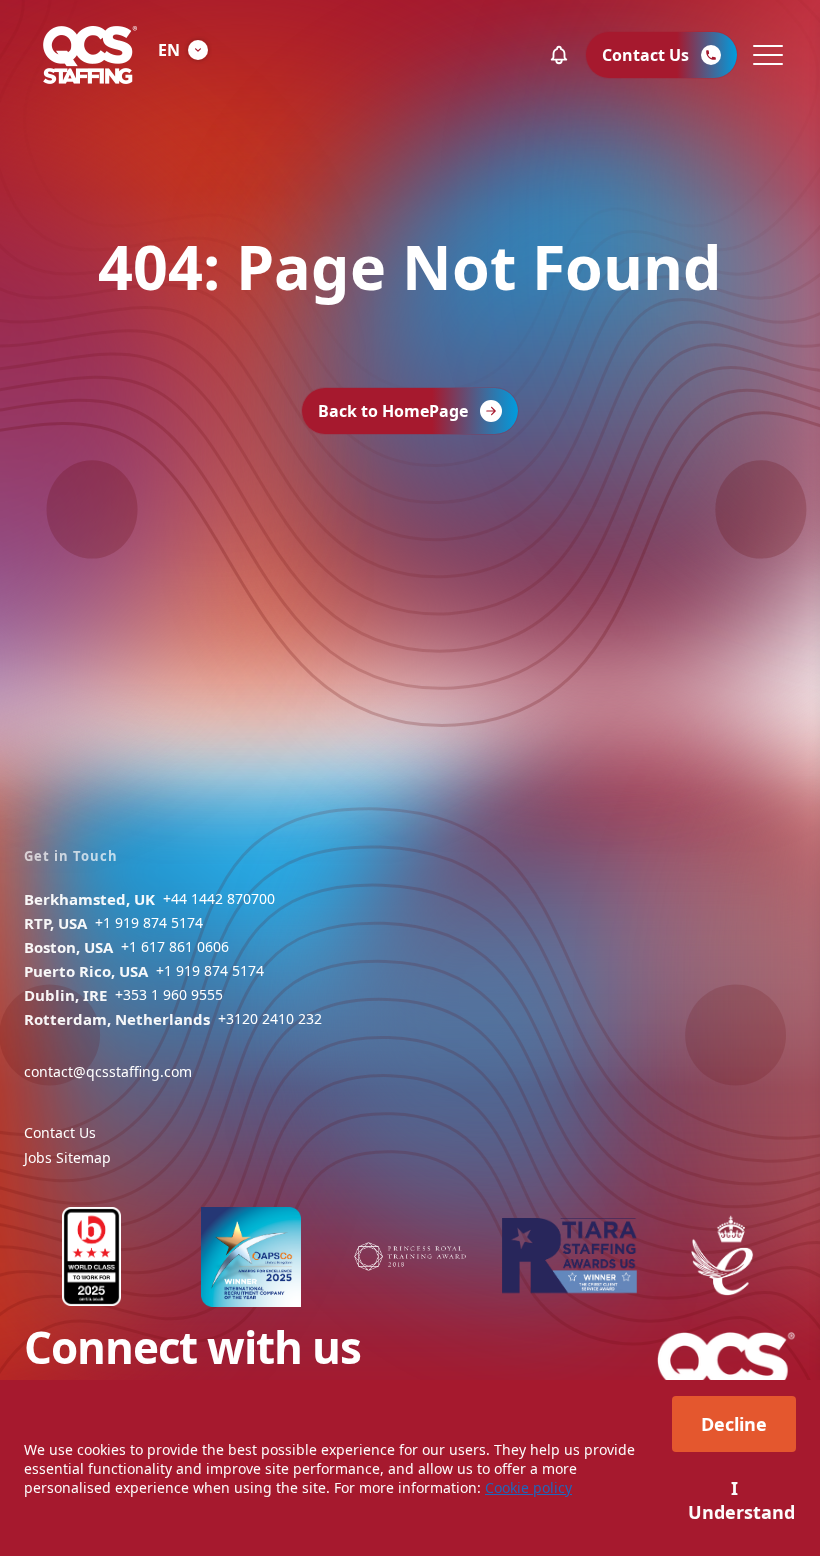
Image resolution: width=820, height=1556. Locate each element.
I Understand (741, 1500)
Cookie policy (528, 1487)
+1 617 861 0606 (175, 946)
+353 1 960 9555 (169, 994)
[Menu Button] (765, 55)
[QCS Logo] (90, 55)
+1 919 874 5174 (149, 922)
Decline (734, 1424)
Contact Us (60, 1132)
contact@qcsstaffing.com (108, 1071)
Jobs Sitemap (67, 1157)
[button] (559, 55)
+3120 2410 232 (270, 1018)
